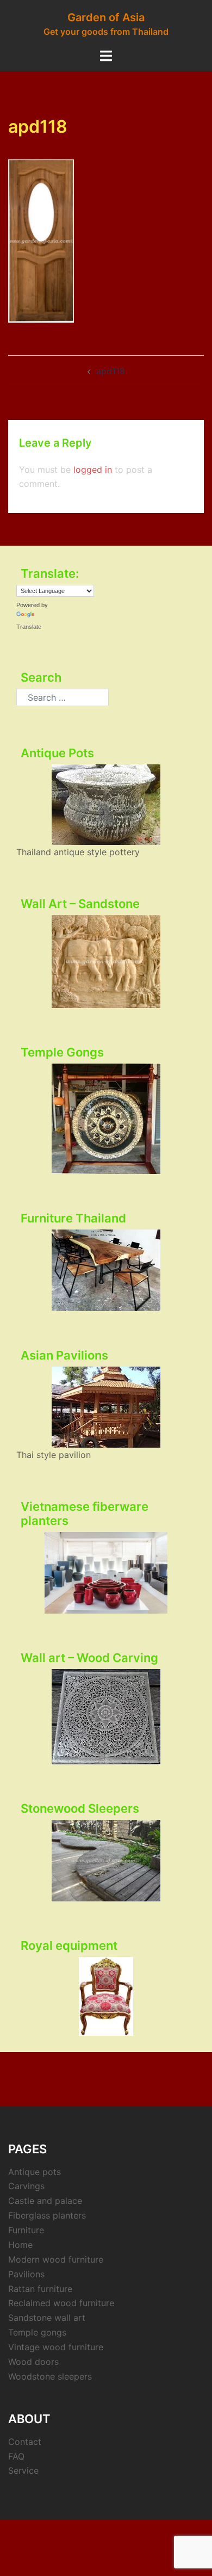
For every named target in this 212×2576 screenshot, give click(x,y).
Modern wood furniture (56, 2259)
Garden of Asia (106, 17)
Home (20, 2245)
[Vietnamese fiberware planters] (106, 1573)
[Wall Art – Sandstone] (106, 962)
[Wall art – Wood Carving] (106, 1717)
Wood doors (33, 2362)
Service (23, 2470)
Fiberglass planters (47, 2215)
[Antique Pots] (106, 805)
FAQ (16, 2456)
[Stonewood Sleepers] (106, 1861)
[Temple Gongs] (106, 1119)
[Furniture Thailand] (106, 1270)
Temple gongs (37, 2332)
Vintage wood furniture (56, 2347)
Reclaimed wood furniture (61, 2303)
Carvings (26, 2186)
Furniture (26, 2230)
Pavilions (26, 2274)
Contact (25, 2442)
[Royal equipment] (106, 1996)
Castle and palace (45, 2201)
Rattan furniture (40, 2289)
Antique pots (35, 2172)
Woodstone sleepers (50, 2376)
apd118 (111, 371)
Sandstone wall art (47, 2318)
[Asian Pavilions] (106, 1407)
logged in (93, 470)
